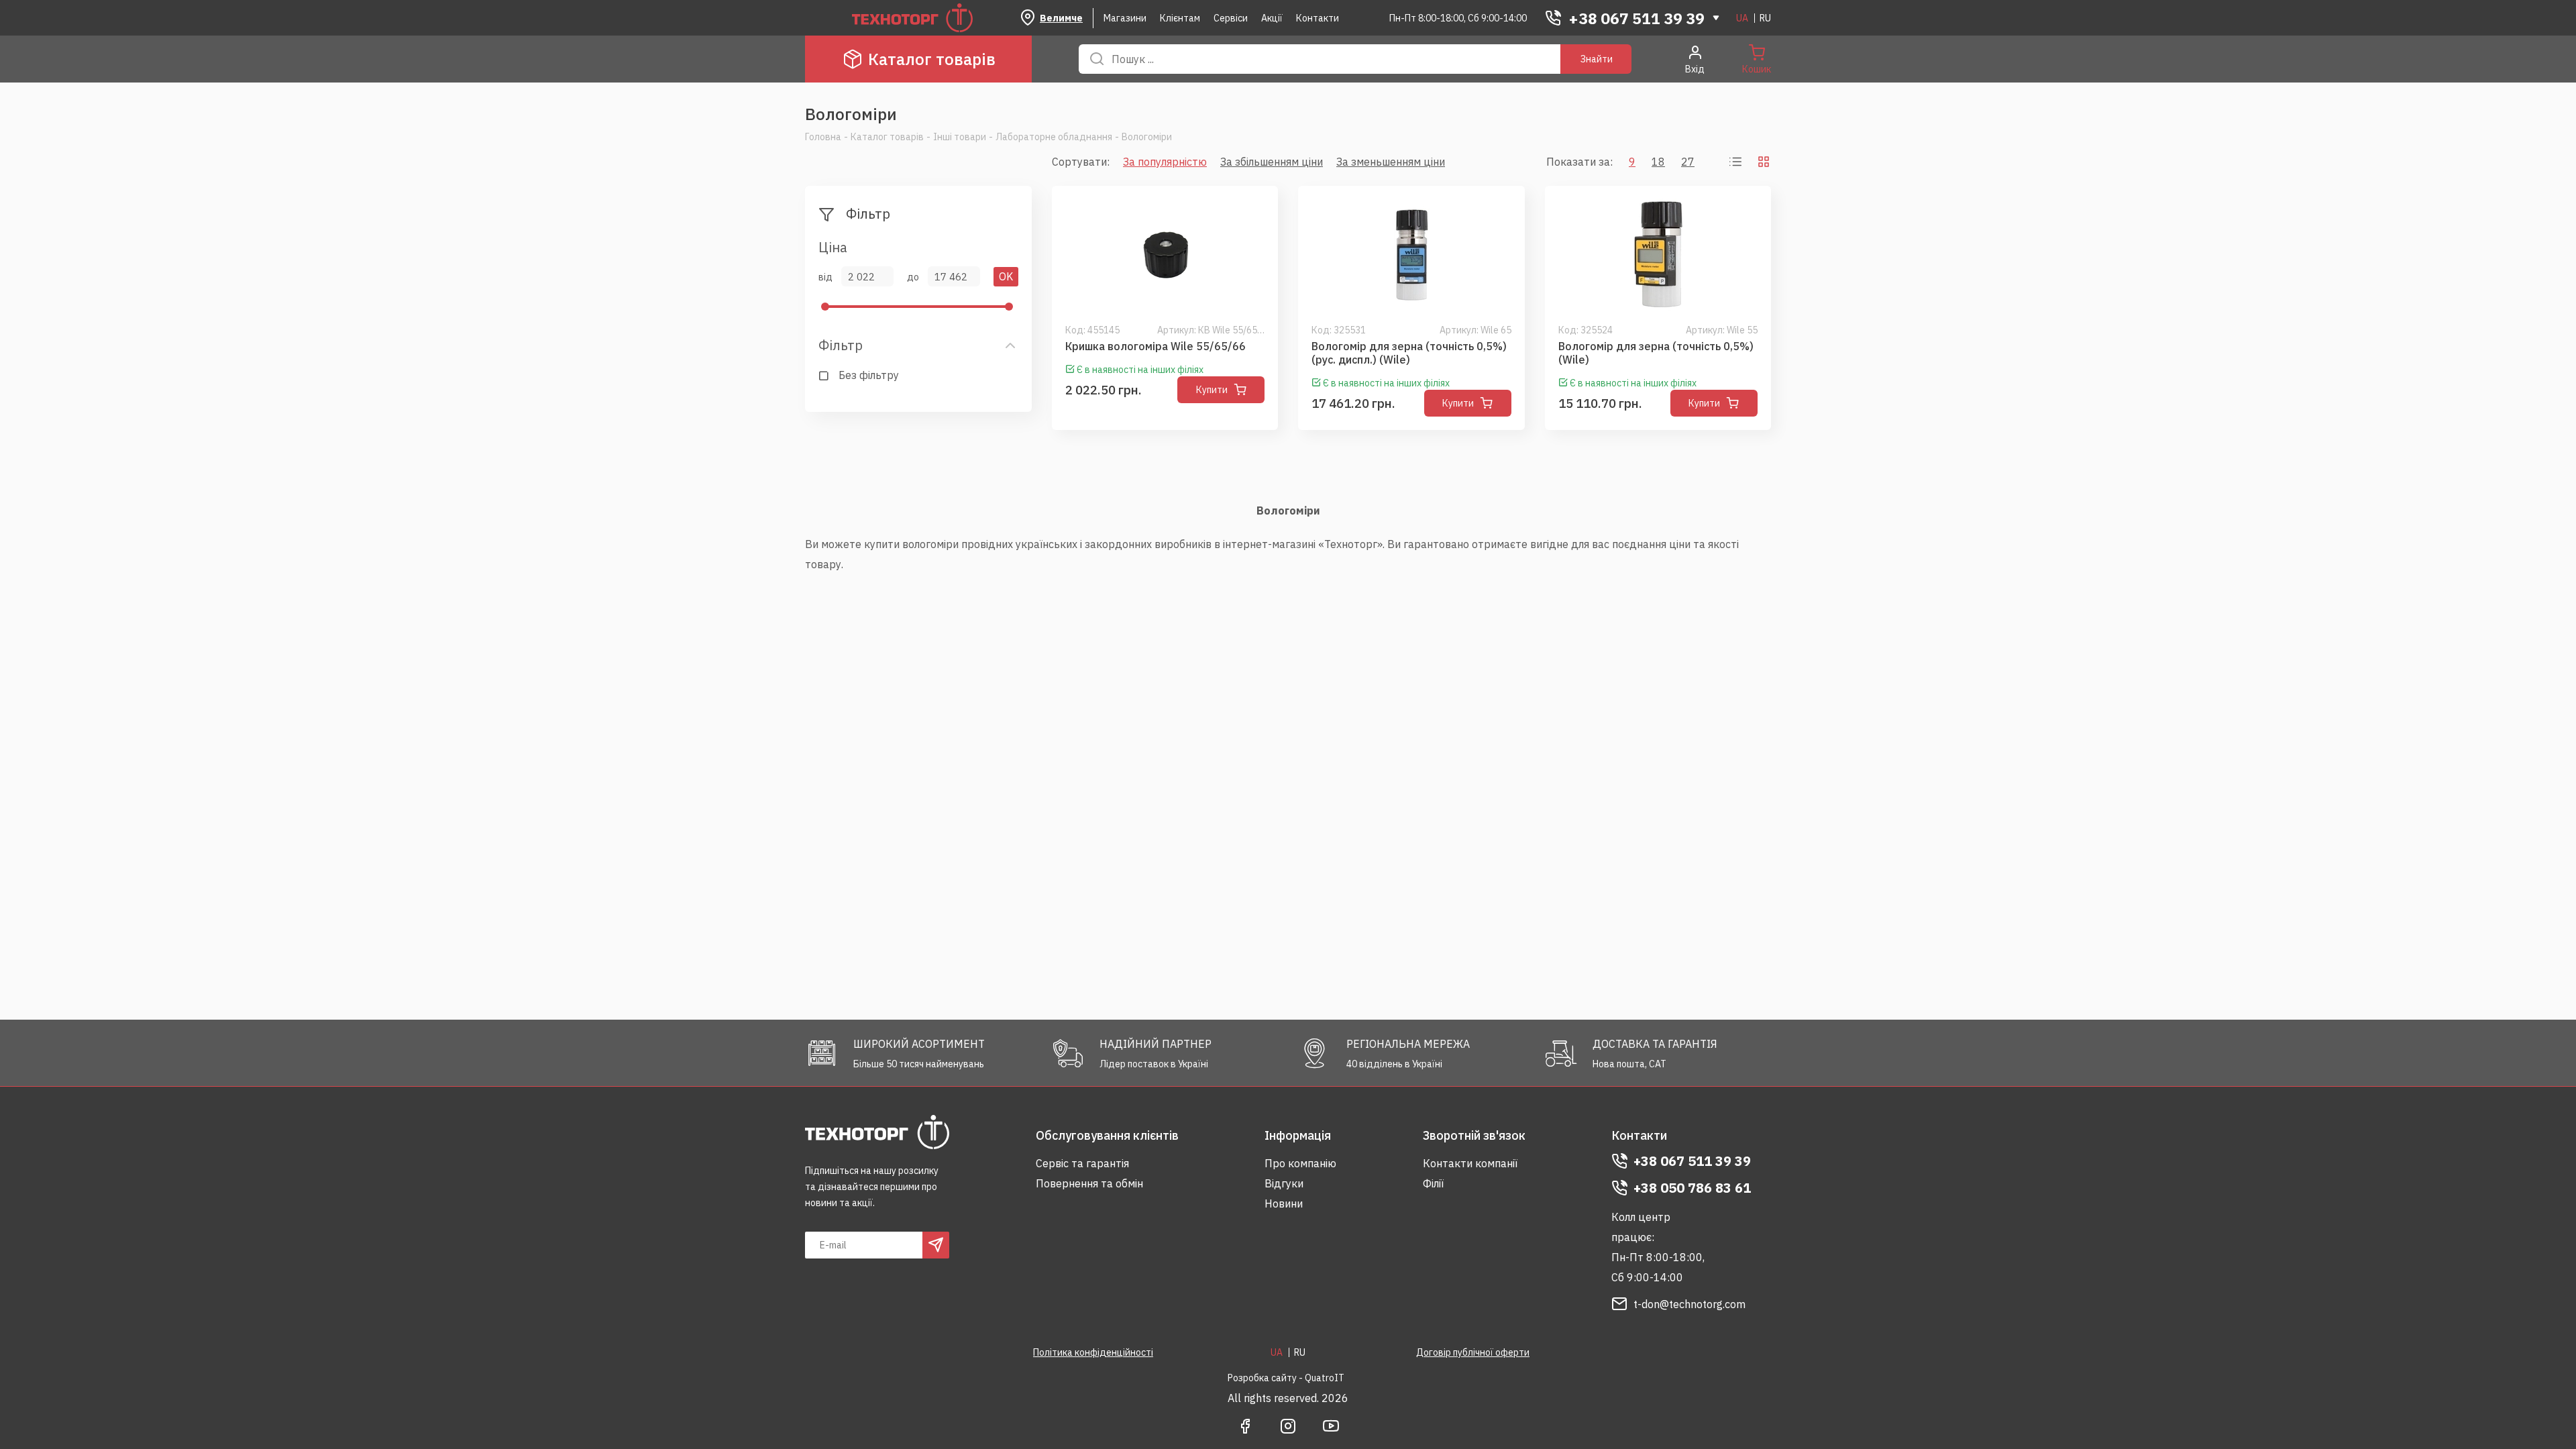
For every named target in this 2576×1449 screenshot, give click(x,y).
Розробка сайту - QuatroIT (1286, 1378)
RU (1765, 18)
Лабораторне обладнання (1054, 137)
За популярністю (1165, 162)
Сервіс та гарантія (1082, 1163)
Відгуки (1284, 1183)
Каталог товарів (932, 59)
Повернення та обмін (1089, 1183)
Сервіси (1231, 18)
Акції (1272, 18)
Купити (1212, 390)
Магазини (1125, 18)
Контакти (1318, 18)
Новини (1284, 1203)
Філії (1433, 1183)
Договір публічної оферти (1473, 1352)
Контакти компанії (1470, 1163)
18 (1658, 162)
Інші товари (960, 137)
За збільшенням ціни (1272, 162)
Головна (823, 137)
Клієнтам (1180, 18)
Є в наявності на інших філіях (1140, 370)
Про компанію (1300, 1163)
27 (1688, 162)
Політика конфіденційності (1093, 1352)
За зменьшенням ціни (1391, 162)
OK (1006, 276)
